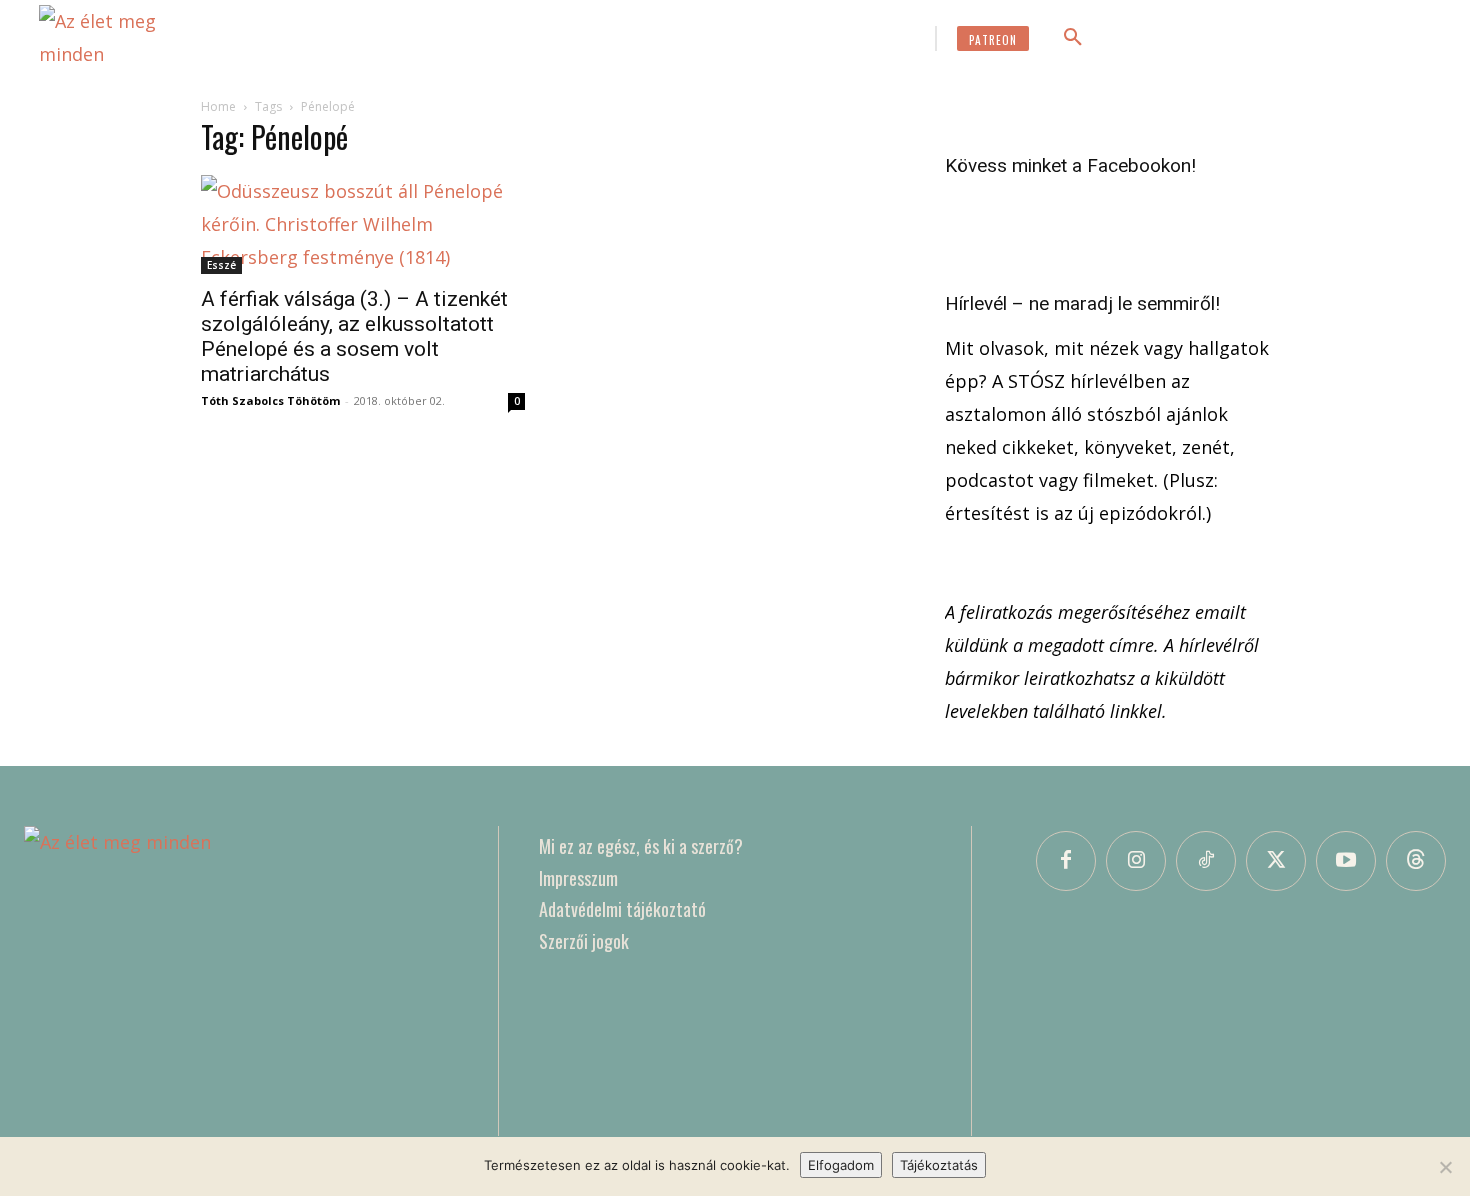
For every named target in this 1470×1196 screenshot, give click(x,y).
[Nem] (1445, 1167)
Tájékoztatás (939, 1165)
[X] (1276, 861)
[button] (1073, 38)
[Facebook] (1066, 861)
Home (218, 106)
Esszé (221, 265)
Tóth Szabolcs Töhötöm (270, 400)
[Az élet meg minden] (129, 38)
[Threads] (1416, 861)
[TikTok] (1206, 861)
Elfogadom (841, 1165)
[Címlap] (241, 981)
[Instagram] (1136, 861)
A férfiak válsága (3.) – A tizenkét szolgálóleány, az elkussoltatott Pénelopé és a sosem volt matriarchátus (354, 336)
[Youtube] (1346, 861)
